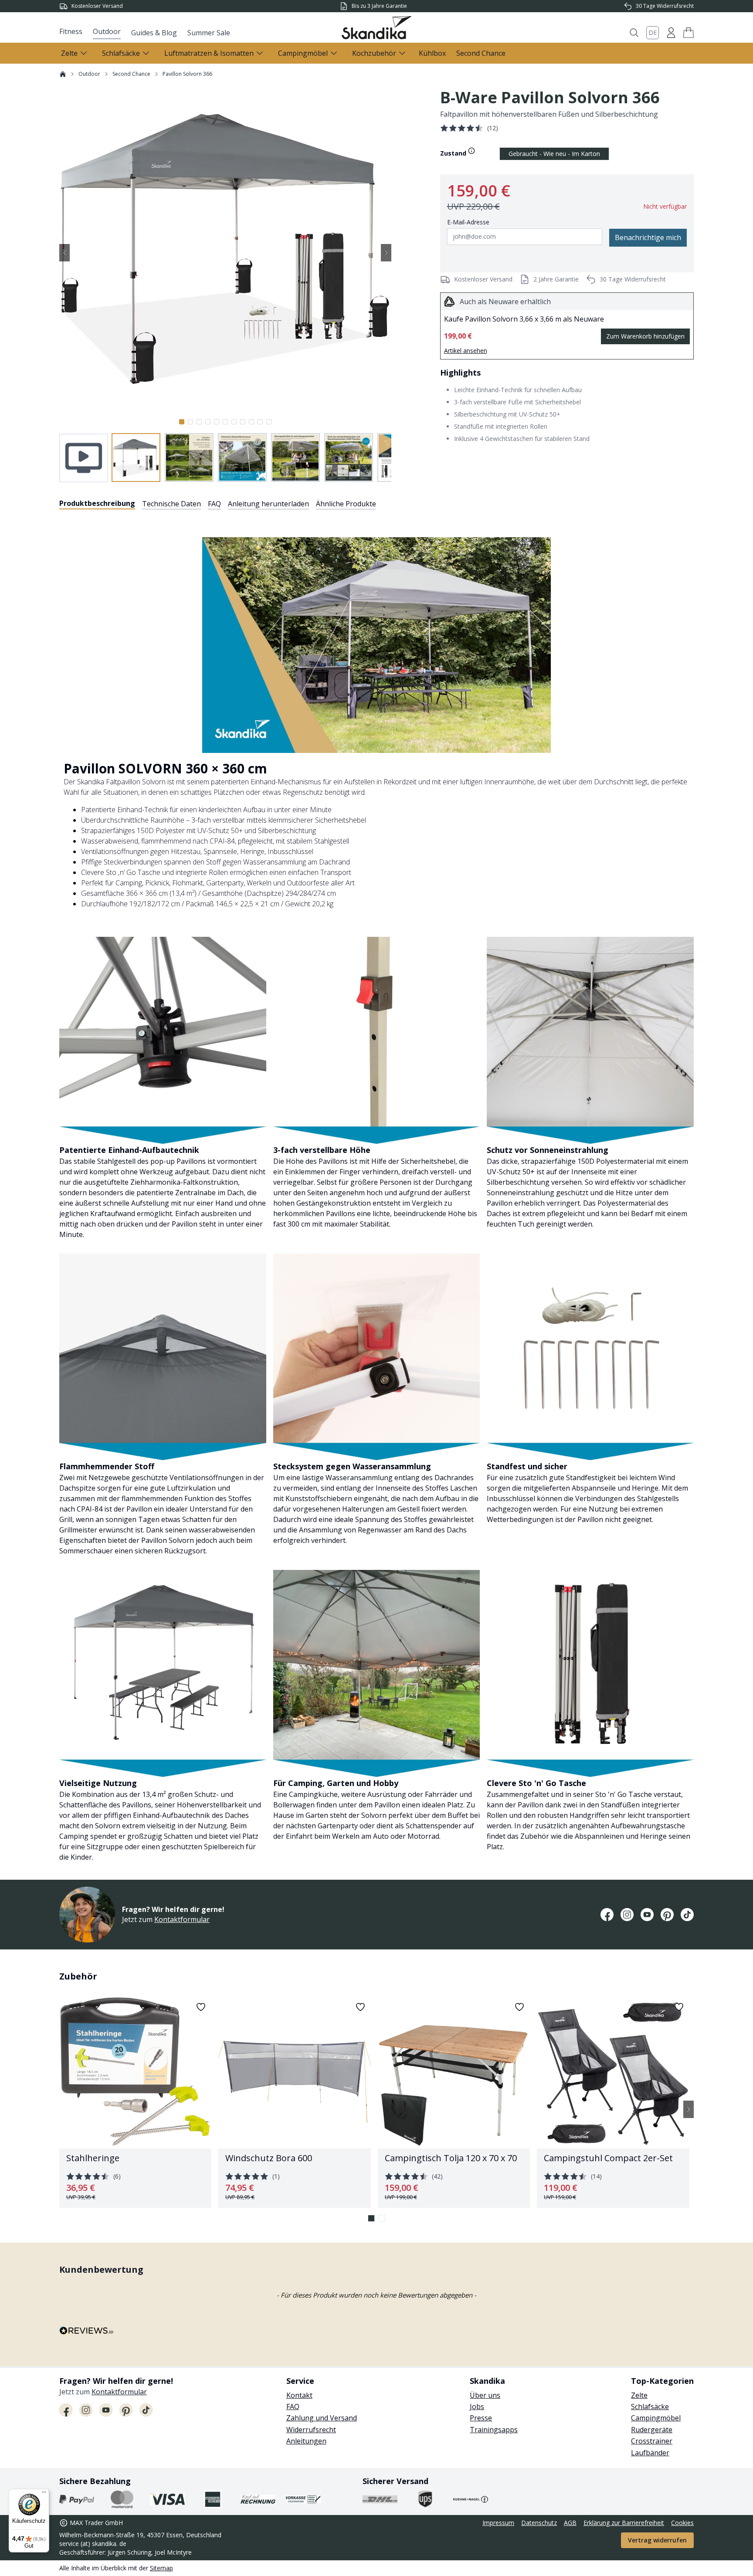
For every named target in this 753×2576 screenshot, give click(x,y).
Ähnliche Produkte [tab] (346, 504)
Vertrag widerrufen (657, 2540)
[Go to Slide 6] (225, 422)
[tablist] (218, 504)
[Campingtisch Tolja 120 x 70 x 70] (454, 2102)
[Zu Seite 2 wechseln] (382, 2218)
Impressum (498, 2523)
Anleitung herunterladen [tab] (268, 504)
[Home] (63, 74)
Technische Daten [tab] (171, 504)
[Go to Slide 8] (243, 422)
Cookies (682, 2523)
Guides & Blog (154, 33)
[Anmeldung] (671, 33)
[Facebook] (607, 1915)
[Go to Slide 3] (199, 422)
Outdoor (107, 31)
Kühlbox (432, 53)
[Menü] (44, 2494)
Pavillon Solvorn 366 (187, 74)
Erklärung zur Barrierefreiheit (624, 2523)
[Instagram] (627, 1915)
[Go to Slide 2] (190, 422)
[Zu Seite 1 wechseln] (371, 2218)
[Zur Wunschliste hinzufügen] (201, 2007)
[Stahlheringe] (135, 2102)
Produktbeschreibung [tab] (97, 503)
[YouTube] (647, 1915)
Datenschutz (539, 2523)
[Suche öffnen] (634, 33)
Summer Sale (209, 33)
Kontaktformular (182, 1919)
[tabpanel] (376, 1189)
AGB (570, 2523)
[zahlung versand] (77, 2499)
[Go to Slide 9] (251, 422)
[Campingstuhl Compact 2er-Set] (613, 2102)
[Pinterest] (667, 1915)
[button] (689, 33)
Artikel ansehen (466, 351)
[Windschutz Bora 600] (294, 2102)
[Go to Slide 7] (234, 422)
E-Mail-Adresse (468, 222)
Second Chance (481, 53)
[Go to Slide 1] (182, 422)
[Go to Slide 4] (208, 422)
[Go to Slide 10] (260, 422)
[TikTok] (687, 1915)
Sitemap (161, 2568)
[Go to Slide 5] (217, 422)
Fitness (71, 31)
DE (653, 32)
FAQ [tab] (214, 504)
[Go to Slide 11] (269, 422)
